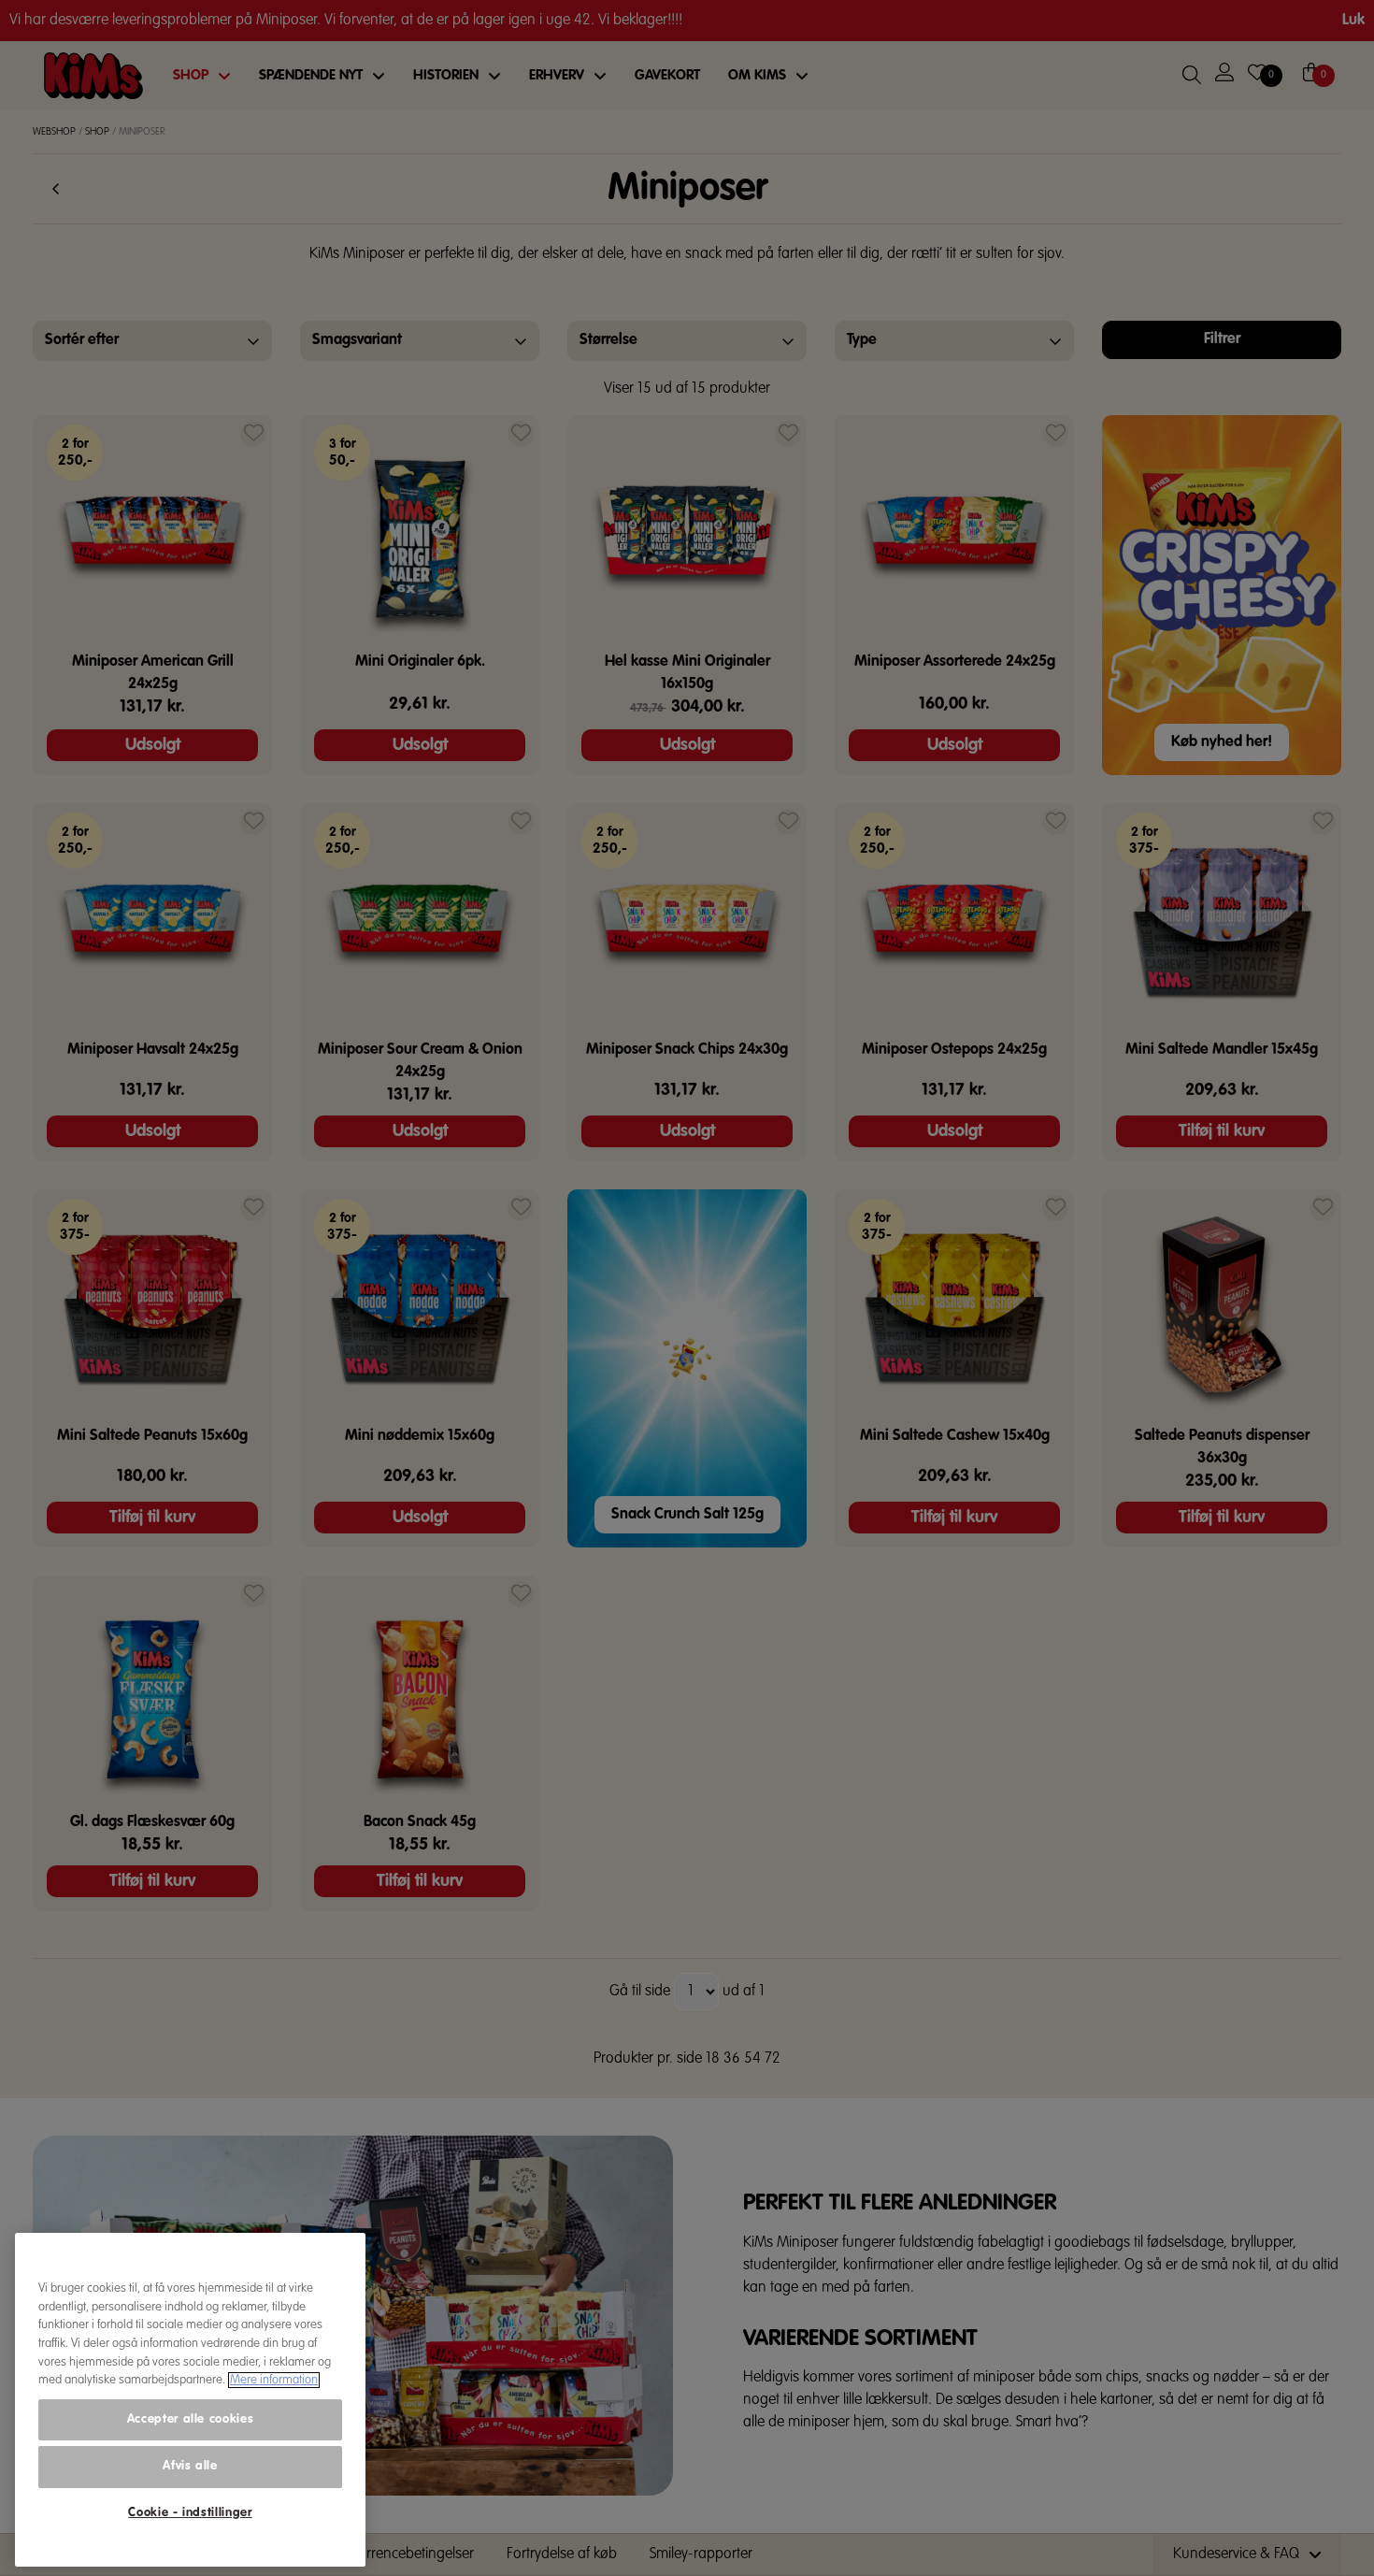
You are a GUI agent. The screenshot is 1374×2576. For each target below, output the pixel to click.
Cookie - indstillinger (190, 2513)
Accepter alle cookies (191, 2419)
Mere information (274, 2380)
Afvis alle (190, 2466)
